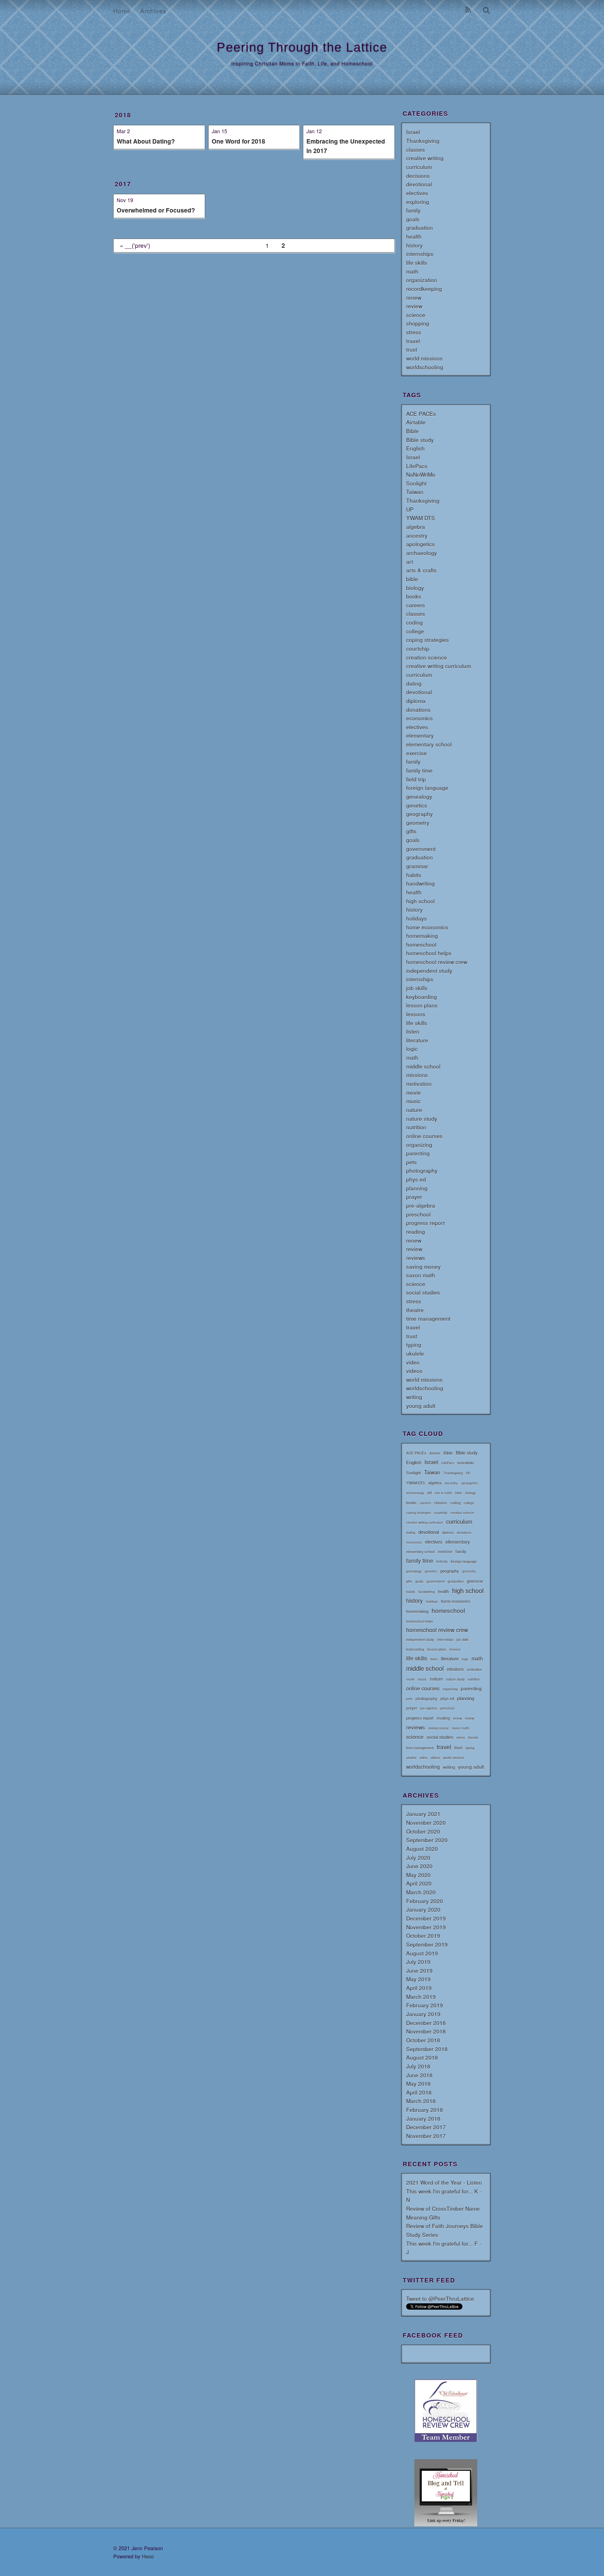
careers (416, 605)
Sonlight (416, 483)
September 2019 (427, 1944)
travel (413, 341)
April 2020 (419, 1883)
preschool (418, 1214)
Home (122, 11)
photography (422, 1170)
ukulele (415, 1353)
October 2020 (423, 1831)
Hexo (148, 2556)
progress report (425, 1223)
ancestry (417, 535)
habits (414, 875)
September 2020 (427, 1840)
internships (420, 254)
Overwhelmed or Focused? (156, 210)
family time (419, 770)
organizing (419, 1145)
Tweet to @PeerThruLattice (440, 2298)
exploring (418, 202)
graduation (419, 227)
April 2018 (419, 2092)
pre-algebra (421, 1205)
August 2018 (422, 2057)
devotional (419, 184)
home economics (427, 927)
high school (420, 901)
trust (412, 349)
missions (417, 1075)
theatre (415, 1310)
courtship (418, 648)
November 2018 (426, 2031)
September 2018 (427, 2049)
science (416, 315)
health (414, 236)
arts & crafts (421, 570)
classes (416, 149)
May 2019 (418, 1979)
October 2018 (423, 2040)
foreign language (427, 788)
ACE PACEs (421, 414)
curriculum (419, 167)
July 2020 (418, 1857)
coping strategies (428, 640)
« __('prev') (135, 245)
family (413, 210)
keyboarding (422, 997)
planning (417, 1188)
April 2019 (419, 1988)
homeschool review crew (437, 962)
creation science (427, 657)
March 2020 (421, 1892)
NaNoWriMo (421, 474)
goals (413, 219)
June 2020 (419, 1866)
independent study (429, 970)
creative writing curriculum (439, 666)
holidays (417, 918)
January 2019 (423, 2014)
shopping (418, 323)
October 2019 (423, 1935)
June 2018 (419, 2075)
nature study (422, 1118)
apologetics (420, 544)
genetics (417, 805)
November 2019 (426, 1927)
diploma (416, 701)
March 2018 (421, 2101)
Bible (412, 431)
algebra (416, 527)
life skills (417, 262)
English (415, 448)
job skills (417, 988)
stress (414, 332)
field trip (416, 779)
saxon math (421, 1275)
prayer (414, 1197)
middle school (423, 1066)
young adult (421, 1406)
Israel (413, 132)
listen (413, 1031)
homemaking (422, 936)
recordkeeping (424, 289)
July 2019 (418, 1962)
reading (416, 1231)
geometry (418, 823)
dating (414, 683)
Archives (153, 11)
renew (414, 297)
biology (415, 588)
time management (428, 1318)
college (415, 631)
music (413, 1101)
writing (414, 1397)
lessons (416, 1014)
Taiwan (415, 492)
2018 (123, 115)
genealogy (419, 796)
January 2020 (423, 1909)
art (410, 562)
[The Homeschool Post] (446, 2524)
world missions (424, 358)
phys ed (416, 1179)
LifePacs (417, 466)
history (414, 245)
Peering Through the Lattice (302, 47)
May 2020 (418, 1875)
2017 (123, 184)
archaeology (422, 553)
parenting (418, 1153)
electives (417, 193)
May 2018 (418, 2083)
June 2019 (419, 1970)
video (413, 1362)
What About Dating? (146, 141)
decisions (418, 176)
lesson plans (422, 1005)
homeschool (421, 944)
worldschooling (425, 367)
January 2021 (423, 1814)
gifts (411, 831)
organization (422, 280)
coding (414, 622)
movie (414, 1092)
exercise (417, 753)
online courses (424, 1136)
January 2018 (423, 2118)
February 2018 (425, 2110)
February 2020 (425, 1901)
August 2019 (422, 1953)
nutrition (416, 1127)
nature (414, 1110)
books (414, 596)
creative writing (425, 158)
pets (411, 1162)
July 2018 (418, 2066)
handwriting (420, 883)
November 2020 (426, 1822)
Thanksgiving (423, 141)
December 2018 (426, 2023)
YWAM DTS (421, 518)
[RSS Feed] (468, 11)
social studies (423, 1292)
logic (412, 1049)
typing (414, 1345)
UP (410, 509)
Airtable (416, 422)
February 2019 (425, 2005)
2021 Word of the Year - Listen (444, 2182)
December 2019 (426, 1918)
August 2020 (422, 1849)
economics (419, 718)
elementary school (429, 744)
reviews (416, 1258)
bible (412, 579)
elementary (420, 735)
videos (414, 1371)
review (414, 306)
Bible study (420, 440)
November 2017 (426, 2136)
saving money (423, 1266)
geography (419, 814)
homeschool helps (429, 953)
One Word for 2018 (238, 141)
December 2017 (426, 2127)
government (421, 849)
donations (418, 709)
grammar (417, 866)
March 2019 (421, 1997)
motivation (419, 1084)
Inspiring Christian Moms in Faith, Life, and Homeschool (302, 63)
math (412, 271)
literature (417, 1040)
